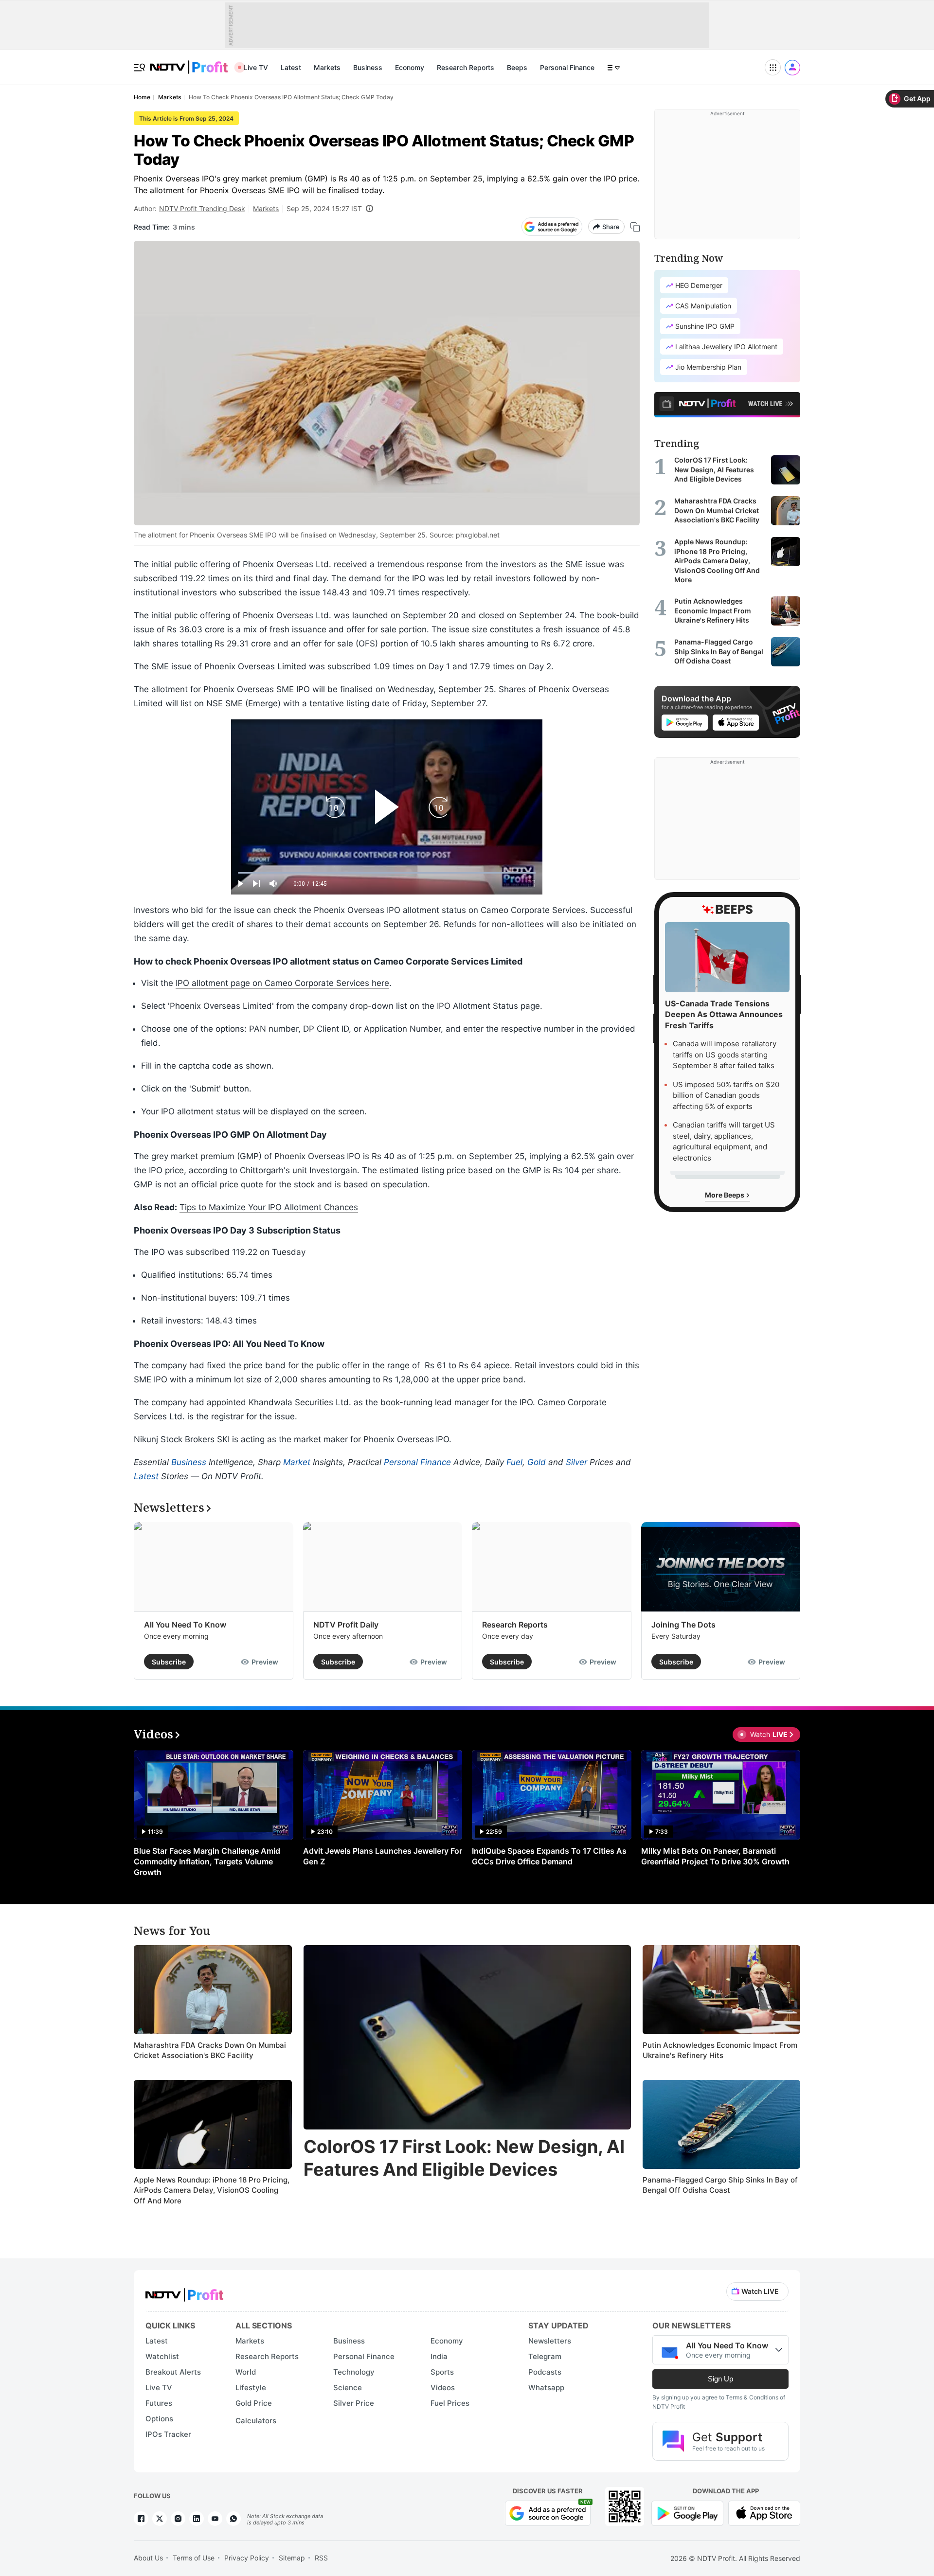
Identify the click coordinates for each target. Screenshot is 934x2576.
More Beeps (725, 1195)
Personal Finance (567, 67)
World (246, 2372)
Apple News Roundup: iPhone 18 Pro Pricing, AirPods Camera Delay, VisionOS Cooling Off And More (212, 2190)
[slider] (387, 873)
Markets (327, 67)
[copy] (635, 227)
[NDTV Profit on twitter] (160, 2519)
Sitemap (292, 2558)
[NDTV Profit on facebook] (141, 2519)
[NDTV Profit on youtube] (215, 2519)
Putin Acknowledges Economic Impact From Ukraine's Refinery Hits (720, 2050)
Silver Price (354, 2403)
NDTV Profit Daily (346, 1625)
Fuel (514, 1462)
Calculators (256, 2421)
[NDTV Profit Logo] (184, 2292)
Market (297, 1462)
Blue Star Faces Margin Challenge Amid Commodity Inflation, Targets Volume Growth (207, 1861)
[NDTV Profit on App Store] (764, 2512)
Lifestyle (251, 2388)
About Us (148, 2558)
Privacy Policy (247, 2558)
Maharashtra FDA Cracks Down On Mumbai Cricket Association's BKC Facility (210, 2050)
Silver (576, 1462)
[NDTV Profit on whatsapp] (233, 2519)
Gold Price (254, 2403)
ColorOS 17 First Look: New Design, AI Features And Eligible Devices (464, 2158)
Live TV (256, 67)
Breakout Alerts (173, 2372)
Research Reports (466, 67)
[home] (189, 62)
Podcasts (545, 2372)
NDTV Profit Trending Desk (202, 208)
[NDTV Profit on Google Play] (687, 2512)
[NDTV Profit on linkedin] (197, 2519)
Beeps (517, 67)
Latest (291, 67)
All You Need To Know (185, 1625)
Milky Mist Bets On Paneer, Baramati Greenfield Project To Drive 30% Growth (715, 1856)
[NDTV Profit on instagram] (178, 2519)
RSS (321, 2558)
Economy (410, 67)
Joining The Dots (683, 1625)
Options (159, 2419)
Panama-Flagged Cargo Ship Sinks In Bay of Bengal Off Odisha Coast (720, 2185)
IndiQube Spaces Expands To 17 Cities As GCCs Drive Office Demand (549, 1856)
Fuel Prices (450, 2403)
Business (368, 67)
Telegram (545, 2356)
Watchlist (162, 2356)
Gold (537, 1462)
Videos (443, 2388)
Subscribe (169, 1662)
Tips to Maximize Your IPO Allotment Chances (269, 1207)
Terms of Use (194, 2558)
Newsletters (550, 2341)
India (439, 2356)
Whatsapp (546, 2388)
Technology (354, 2372)
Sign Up (720, 2379)
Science (348, 2388)
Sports (442, 2372)
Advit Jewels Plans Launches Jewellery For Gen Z (383, 1856)
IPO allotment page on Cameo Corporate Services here (282, 983)
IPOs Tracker (168, 2434)
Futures (159, 2403)
